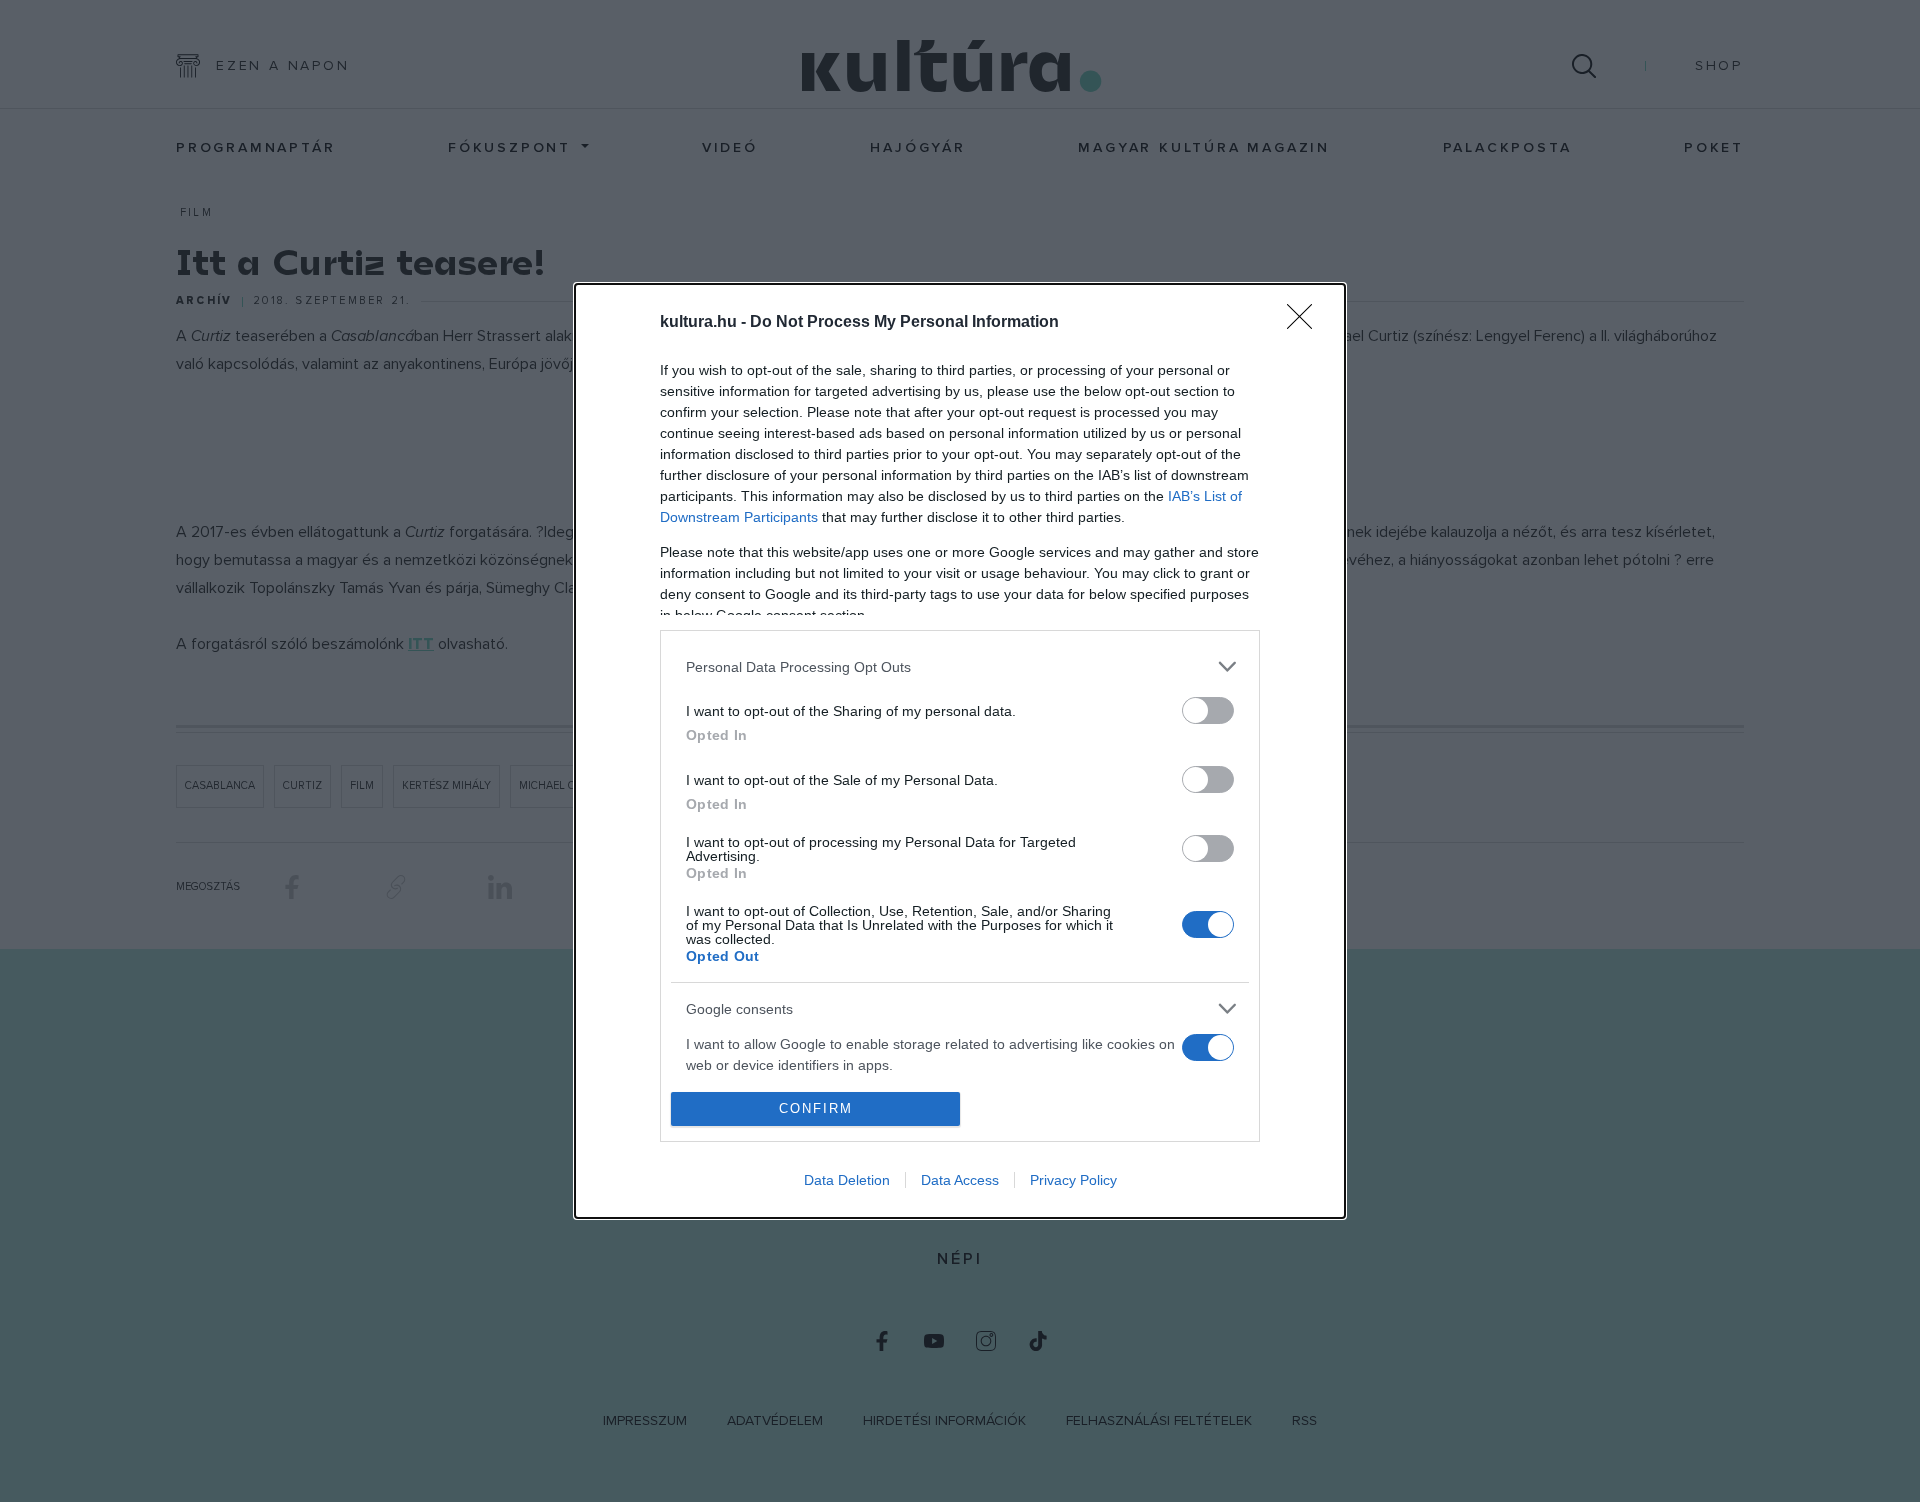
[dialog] (960, 751)
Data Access (960, 1180)
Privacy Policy (1073, 1180)
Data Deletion (847, 1180)
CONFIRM (816, 1108)
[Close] (1306, 323)
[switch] (1208, 710)
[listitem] (960, 666)
